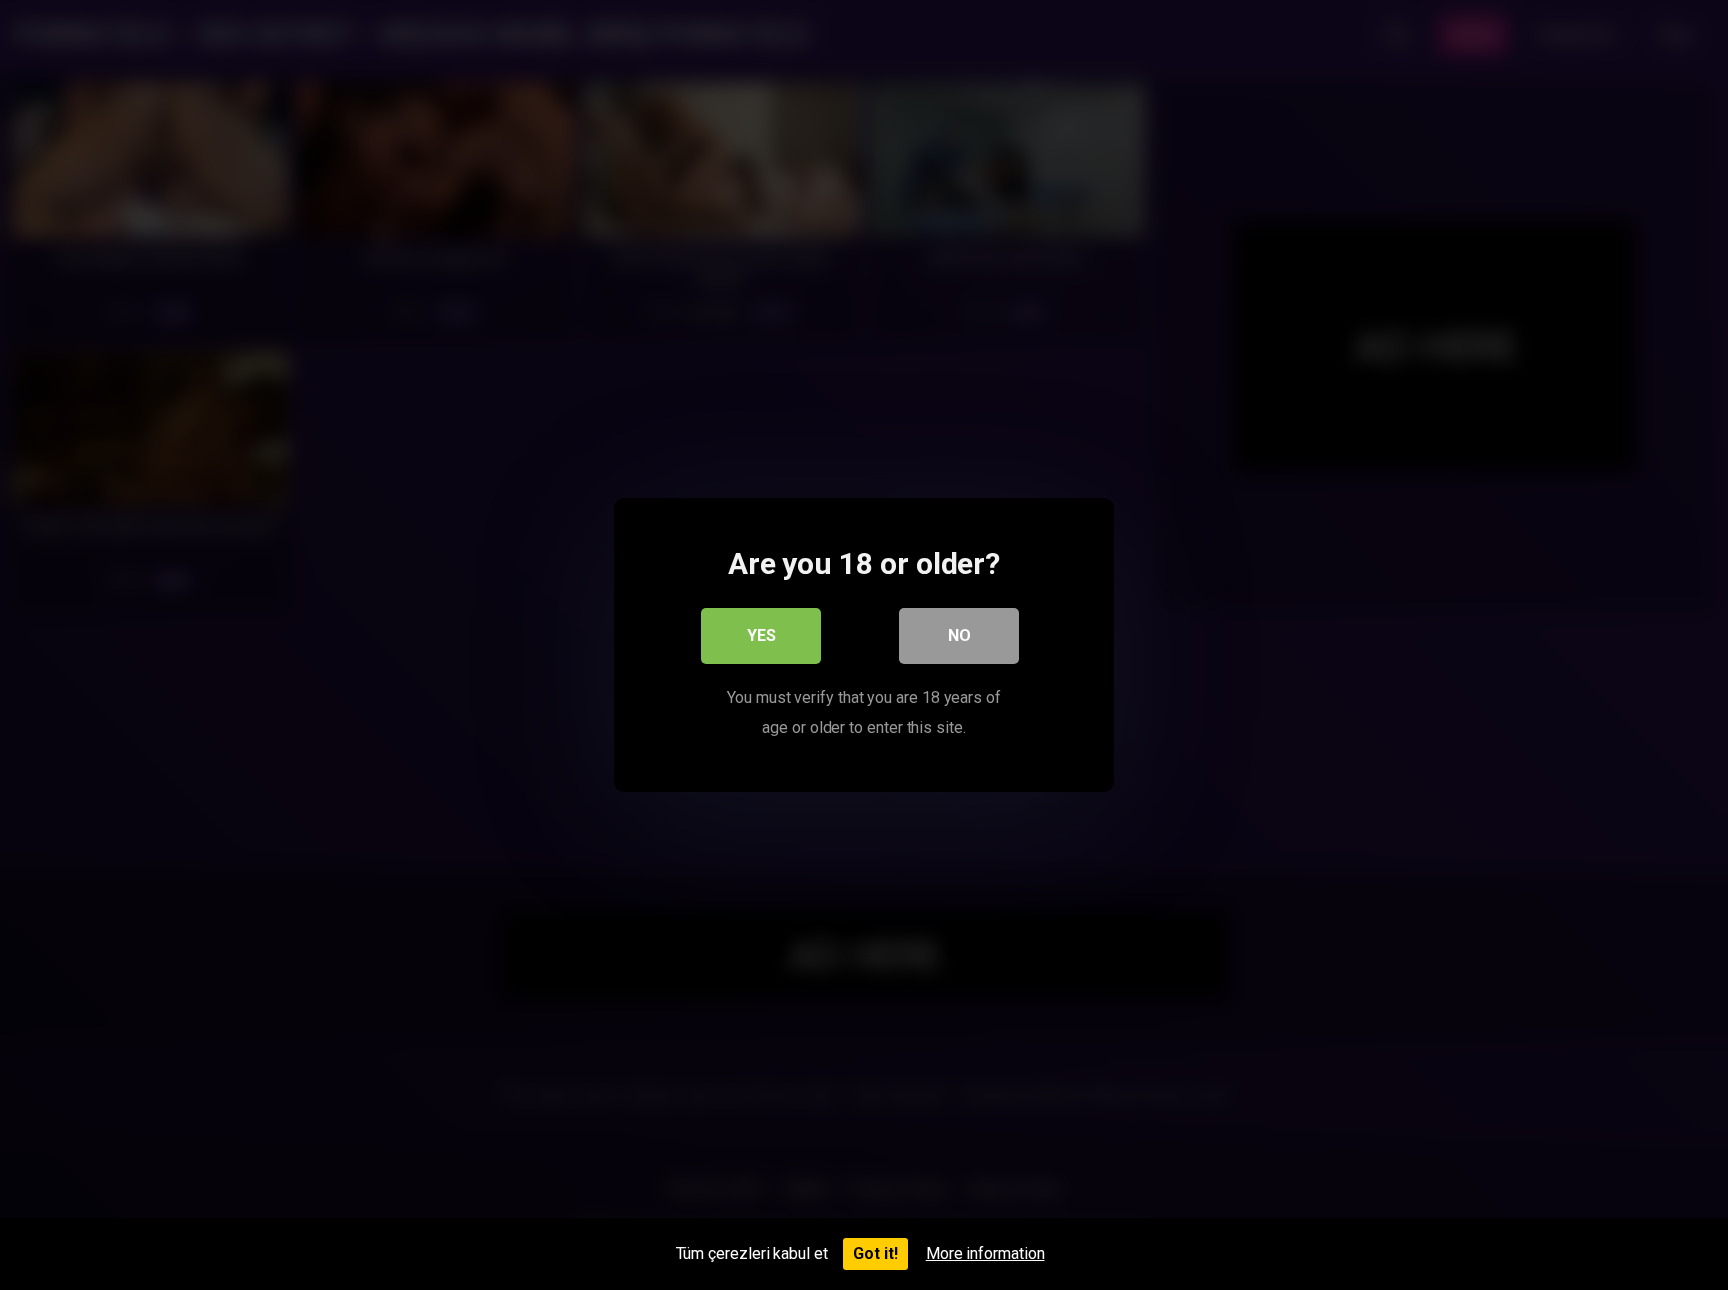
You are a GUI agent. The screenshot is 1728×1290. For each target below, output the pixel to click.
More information (985, 1253)
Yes (761, 635)
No (959, 635)
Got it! (875, 1253)
